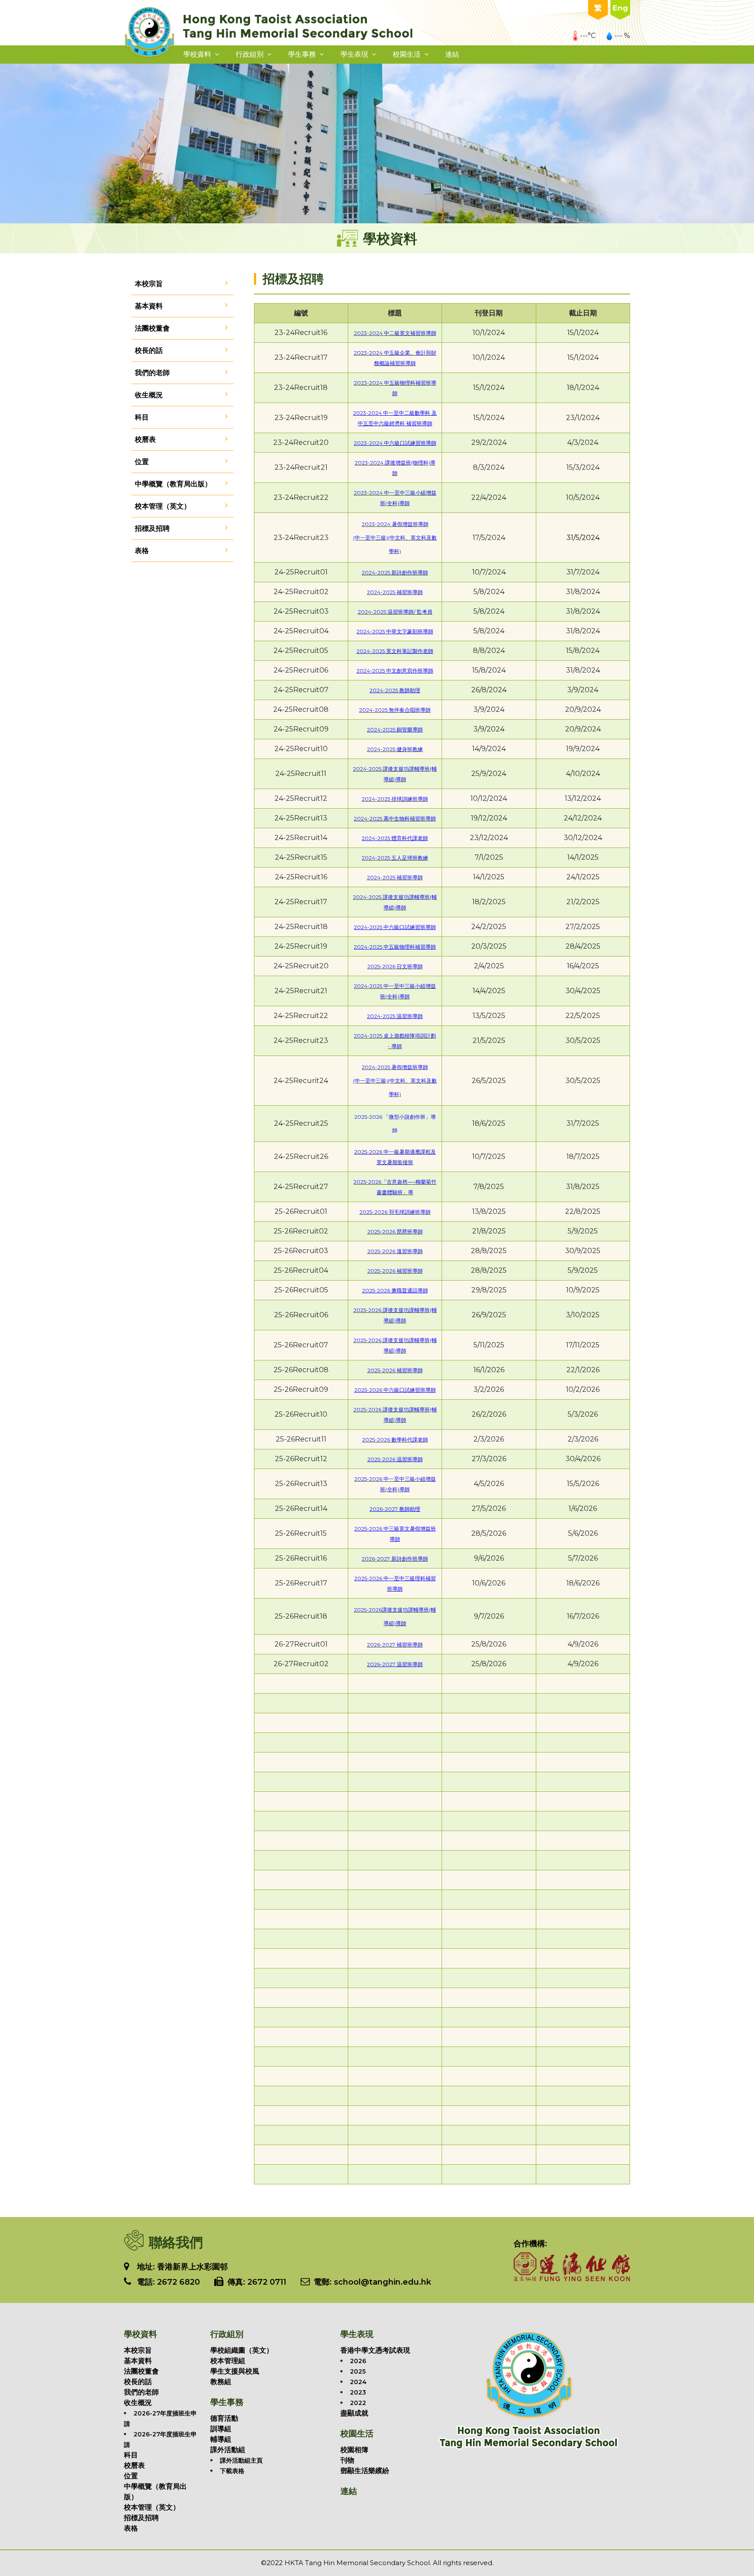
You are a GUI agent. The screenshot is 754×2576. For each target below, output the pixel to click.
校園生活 (407, 54)
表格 (142, 551)
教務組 (221, 2382)
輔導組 (221, 2439)
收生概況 (149, 395)
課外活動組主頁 (241, 2460)
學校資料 (197, 54)
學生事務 (302, 54)
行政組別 (250, 54)
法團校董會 (152, 328)
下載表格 (232, 2471)
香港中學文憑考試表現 (375, 2350)
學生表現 (354, 54)
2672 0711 (267, 2282)
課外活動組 (228, 2450)
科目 (142, 417)
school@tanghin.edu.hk (381, 2282)
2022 (358, 2403)
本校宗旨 (149, 284)
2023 (358, 2392)
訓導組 (221, 2429)
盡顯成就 (354, 2413)
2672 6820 (178, 2282)
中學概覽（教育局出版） (173, 484)
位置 (142, 462)
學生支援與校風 (235, 2371)
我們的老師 (152, 373)
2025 (358, 2371)
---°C (588, 36)
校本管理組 (228, 2361)
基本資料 (149, 306)
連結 (452, 54)
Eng (620, 8)
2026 (358, 2361)
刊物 (347, 2460)
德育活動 (224, 2418)
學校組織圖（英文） (242, 2350)
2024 (358, 2382)
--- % (622, 36)
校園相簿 (354, 2450)
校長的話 (149, 350)
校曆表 (145, 439)
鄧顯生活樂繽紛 (365, 2471)
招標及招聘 (152, 528)
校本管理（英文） (163, 506)
